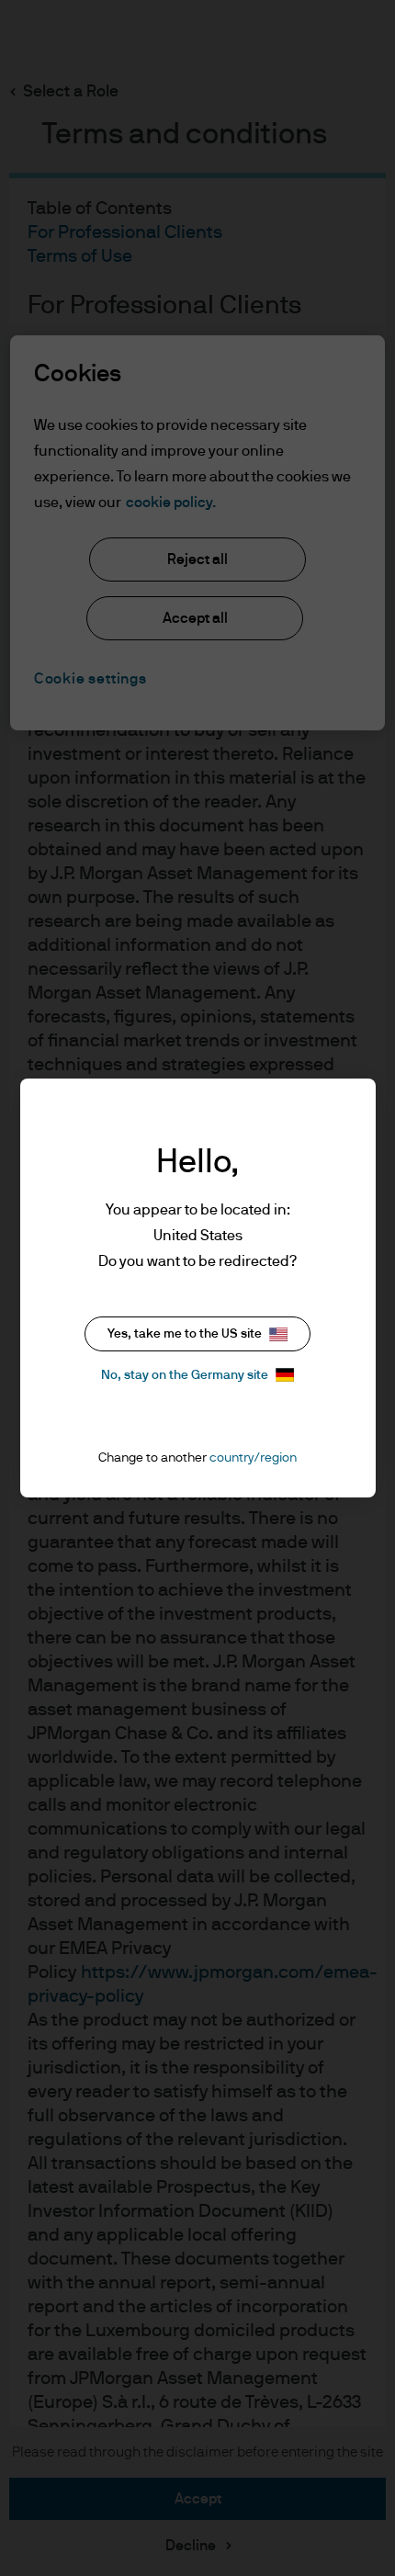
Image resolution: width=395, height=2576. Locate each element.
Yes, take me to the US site (185, 1334)
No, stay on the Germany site (185, 1375)
